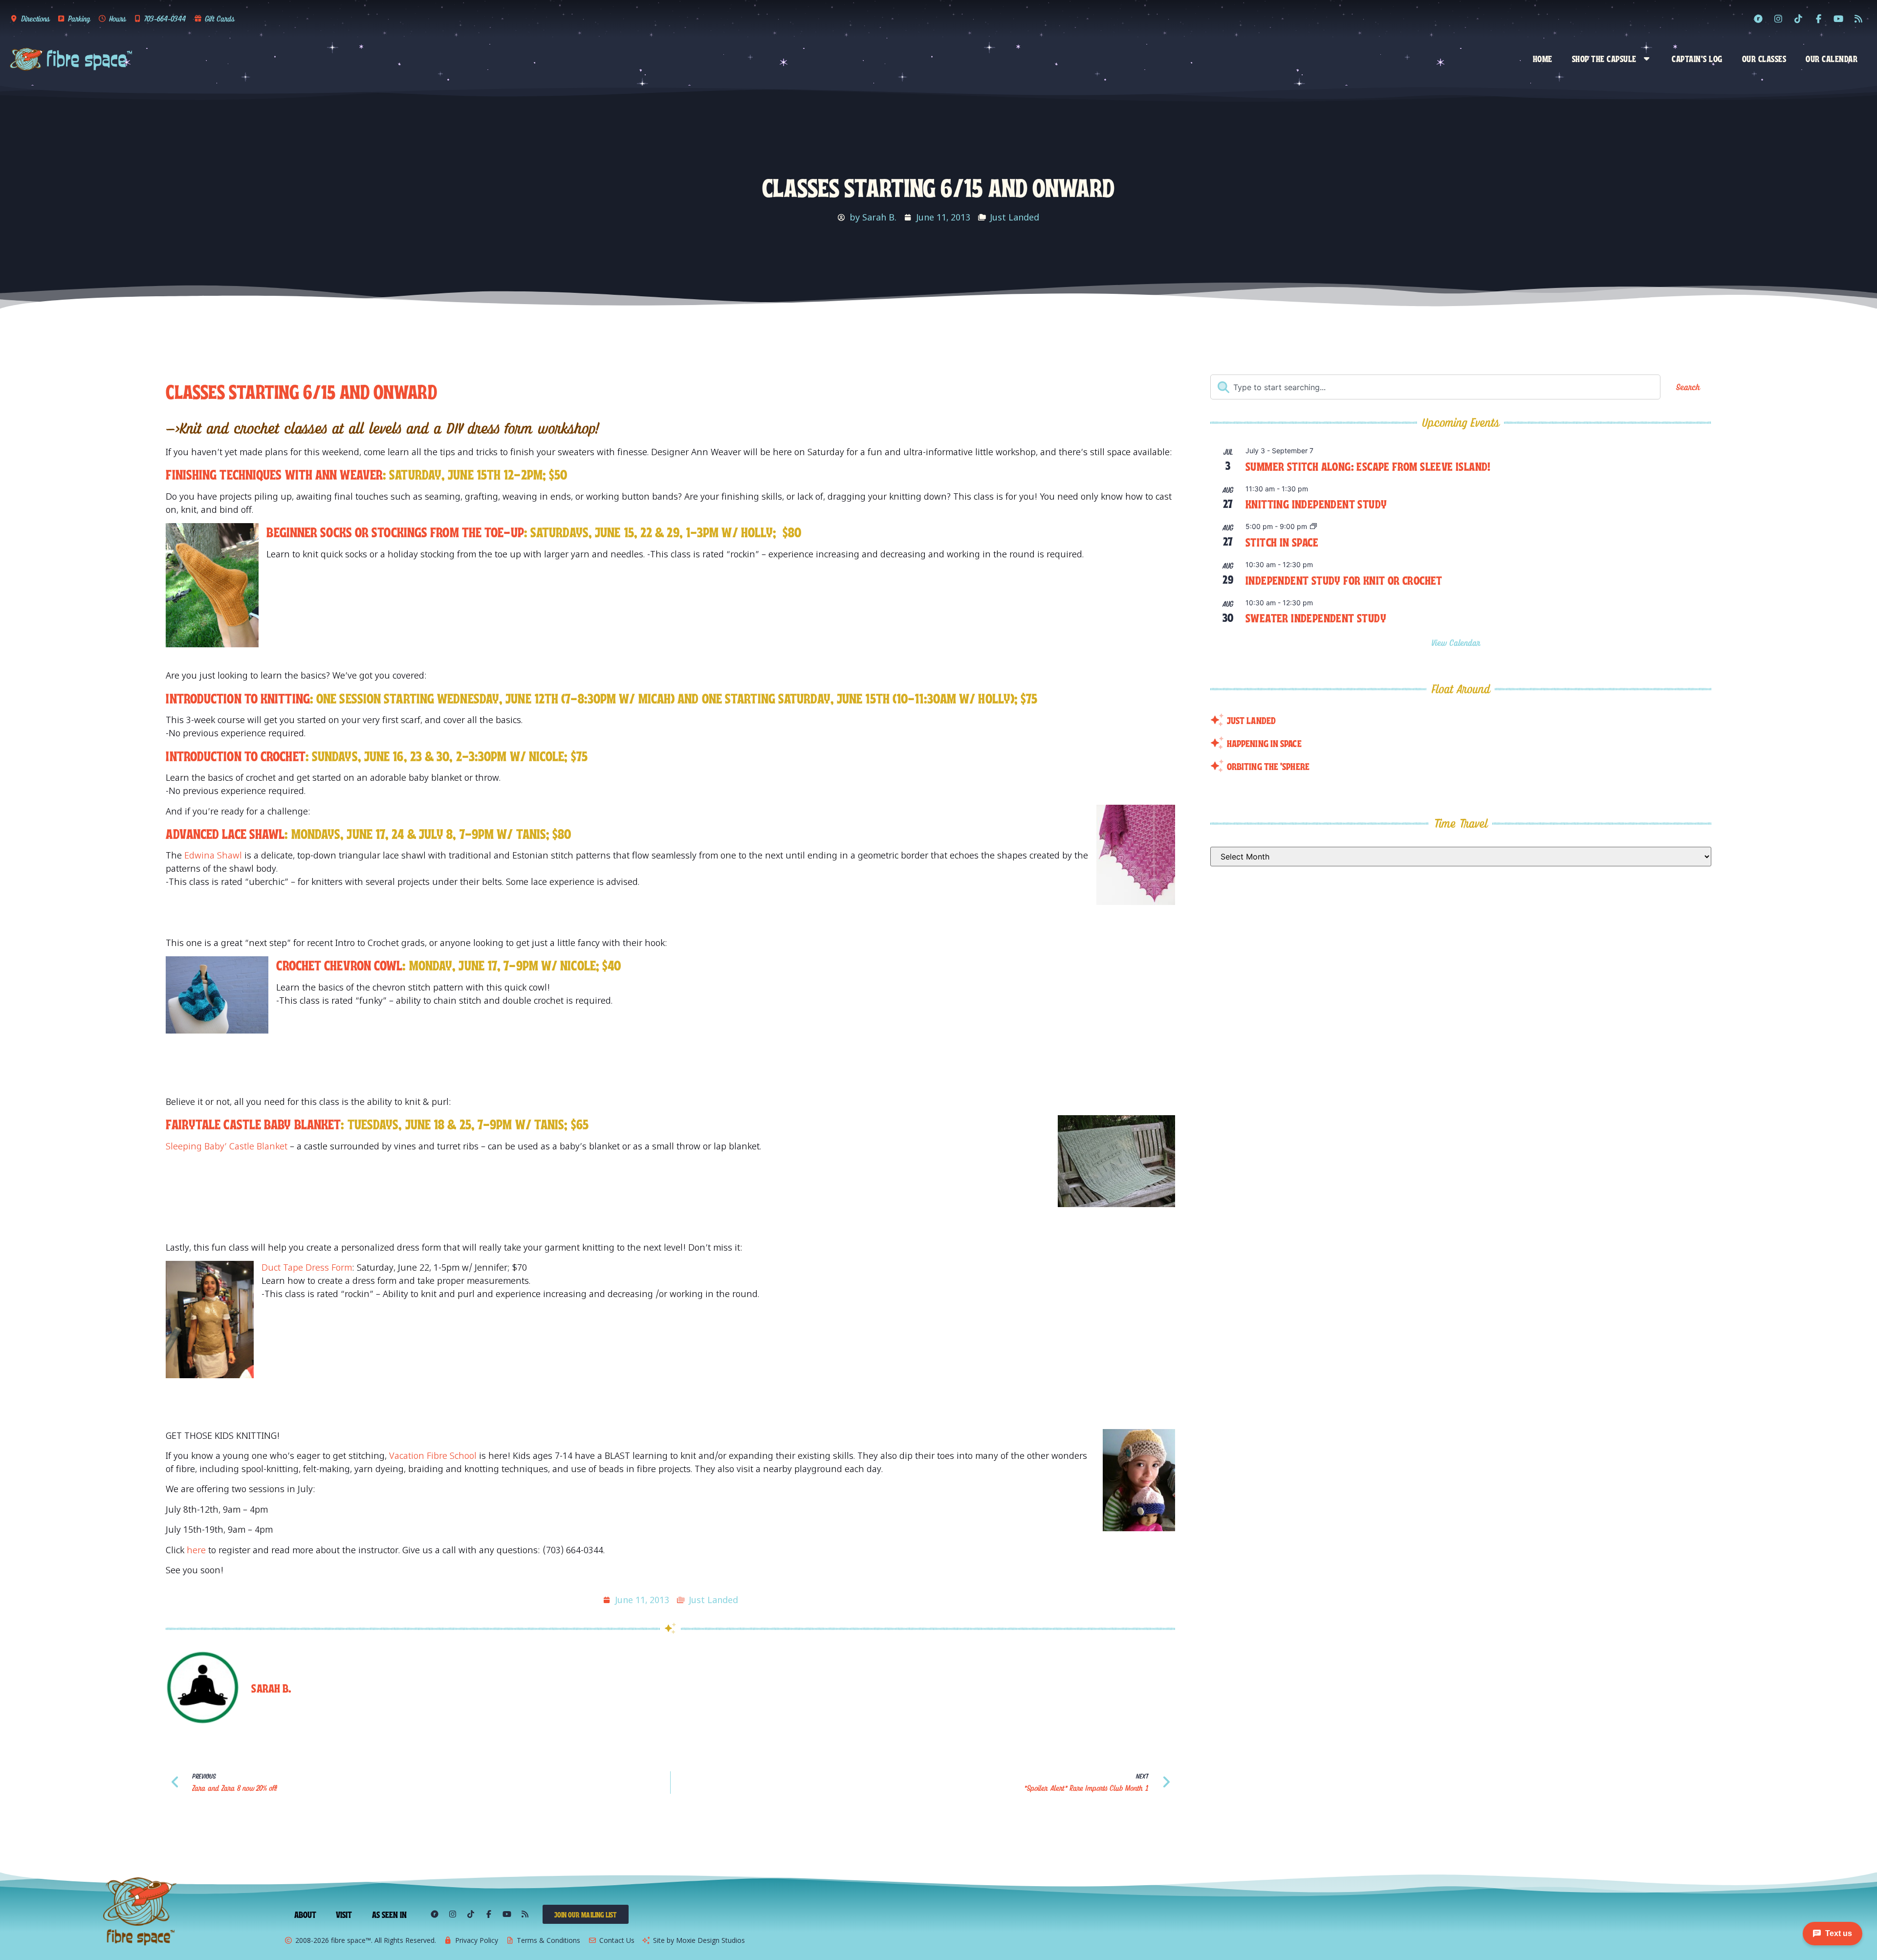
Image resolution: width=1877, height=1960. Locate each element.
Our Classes (1764, 58)
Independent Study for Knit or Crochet (1344, 580)
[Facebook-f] (1818, 19)
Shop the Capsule (1604, 58)
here (196, 1550)
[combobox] (1435, 387)
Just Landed (1015, 217)
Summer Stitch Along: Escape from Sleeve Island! (1368, 466)
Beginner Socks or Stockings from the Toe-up (395, 531)
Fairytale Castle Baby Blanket (253, 1123)
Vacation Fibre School (433, 1455)
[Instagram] (1778, 19)
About (306, 1914)
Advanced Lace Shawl (225, 833)
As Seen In (390, 1914)
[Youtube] (1838, 19)
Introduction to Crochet (235, 755)
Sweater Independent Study (1316, 617)
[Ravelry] (1758, 19)
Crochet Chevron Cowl (339, 964)
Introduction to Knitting (238, 697)
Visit (344, 1914)
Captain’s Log (1697, 58)
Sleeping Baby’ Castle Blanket (228, 1146)
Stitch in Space (1282, 541)
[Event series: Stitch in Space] (1313, 527)
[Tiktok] (1798, 19)
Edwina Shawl (213, 855)
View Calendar (1457, 643)
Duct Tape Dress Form (307, 1267)
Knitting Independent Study (1316, 503)
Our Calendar (1832, 58)
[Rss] (1858, 19)
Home (1543, 58)
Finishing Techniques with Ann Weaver (274, 473)
